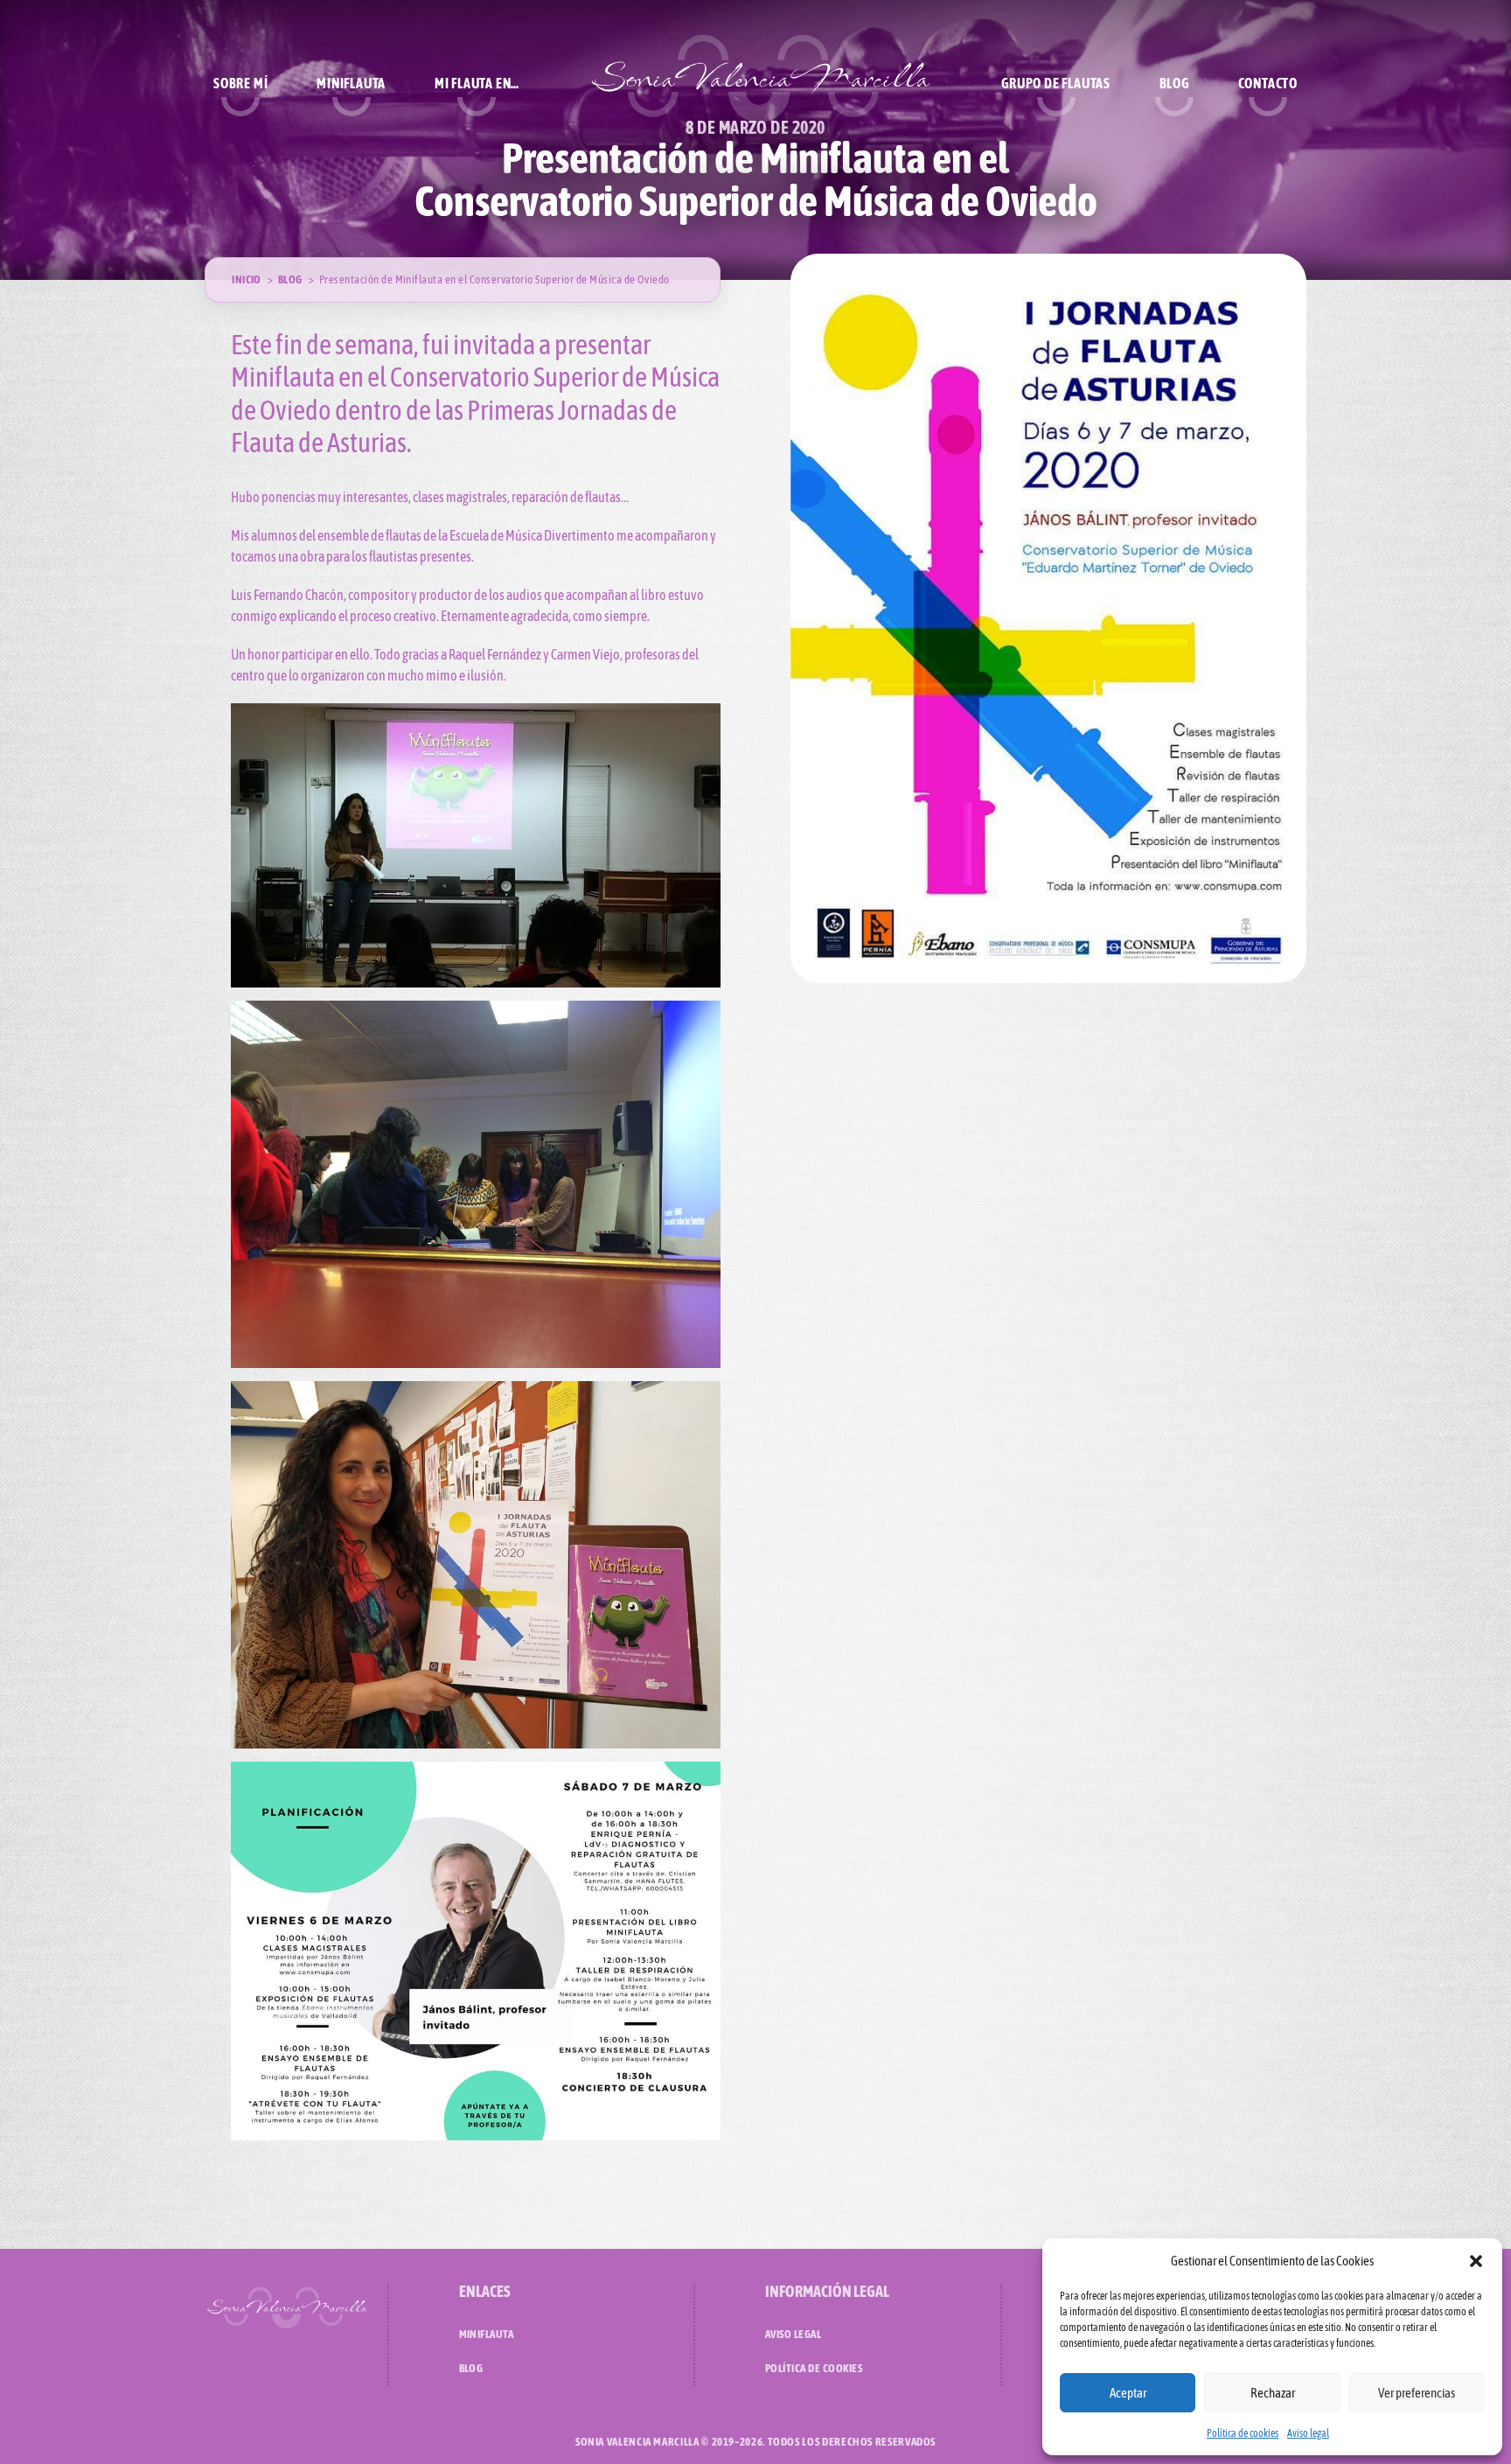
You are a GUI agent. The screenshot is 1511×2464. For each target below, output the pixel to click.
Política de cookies (1243, 2433)
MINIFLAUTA (487, 2334)
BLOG (471, 2368)
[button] (1476, 2261)
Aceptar (1128, 2393)
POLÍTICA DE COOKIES (814, 2368)
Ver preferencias (1417, 2393)
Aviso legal (1308, 2433)
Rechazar (1273, 2393)
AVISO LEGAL (793, 2334)
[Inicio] (761, 83)
